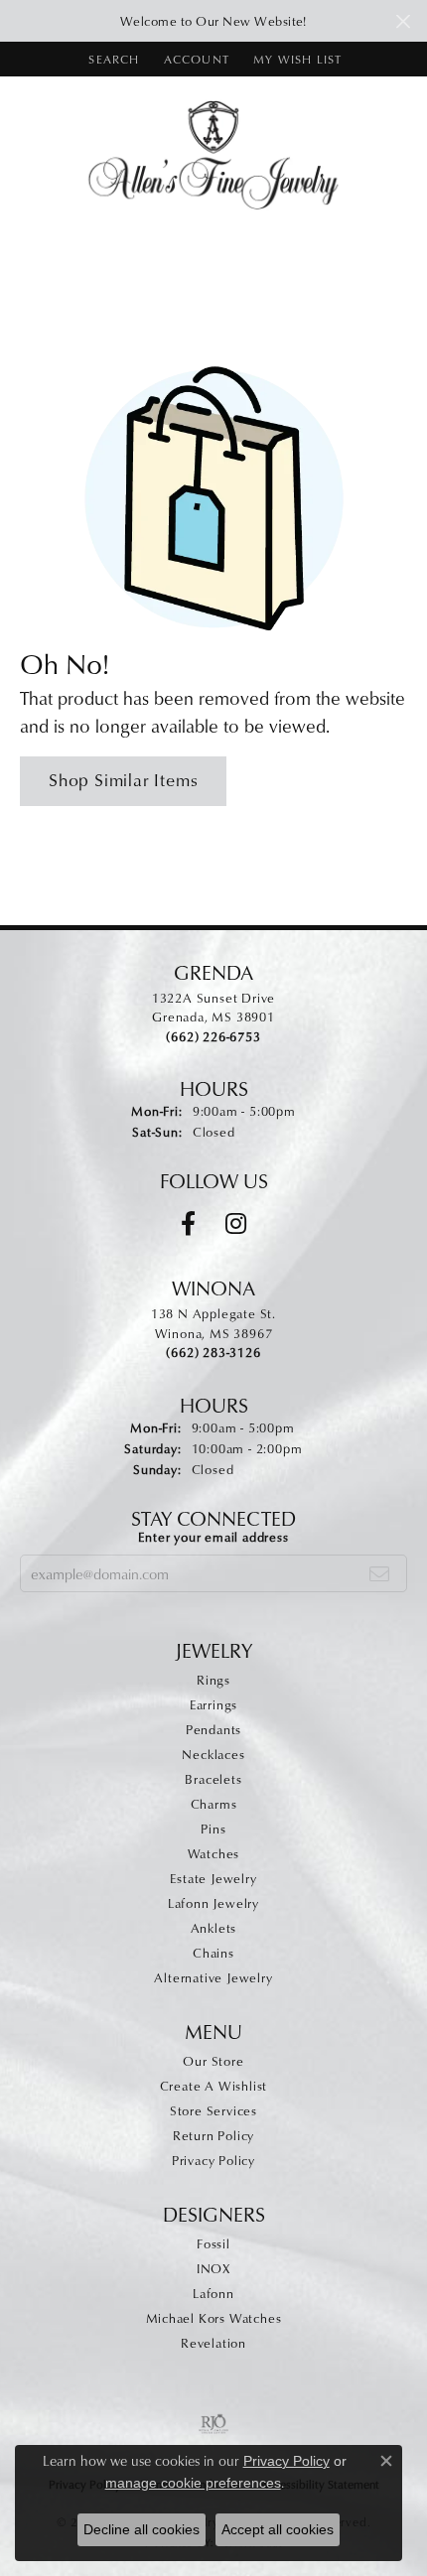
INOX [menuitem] (213, 2268)
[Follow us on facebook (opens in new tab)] (188, 1224)
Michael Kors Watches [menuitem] (214, 2318)
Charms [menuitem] (214, 1804)
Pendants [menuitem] (213, 1729)
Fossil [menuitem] (213, 2243)
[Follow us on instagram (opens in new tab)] (236, 1224)
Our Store (213, 2061)
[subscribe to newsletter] (380, 1573)
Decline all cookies (142, 2529)
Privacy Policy (213, 2160)
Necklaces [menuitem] (213, 1754)
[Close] (403, 21)
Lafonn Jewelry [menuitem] (213, 1903)
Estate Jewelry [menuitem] (213, 1878)
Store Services (213, 2110)
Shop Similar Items (123, 780)
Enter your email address (213, 1537)
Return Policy (213, 2135)
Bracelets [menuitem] (213, 1779)
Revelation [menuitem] (213, 2343)
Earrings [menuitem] (213, 1704)
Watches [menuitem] (214, 1853)
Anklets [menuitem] (214, 1928)
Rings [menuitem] (213, 1680)
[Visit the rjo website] (213, 2424)
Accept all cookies (278, 2529)
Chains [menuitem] (213, 1953)
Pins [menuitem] (213, 1829)
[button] (112, 59)
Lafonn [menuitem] (213, 2293)
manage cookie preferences (193, 2483)
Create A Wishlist (214, 2086)
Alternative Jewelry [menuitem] (213, 1977)
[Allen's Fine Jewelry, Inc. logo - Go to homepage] (214, 153)
